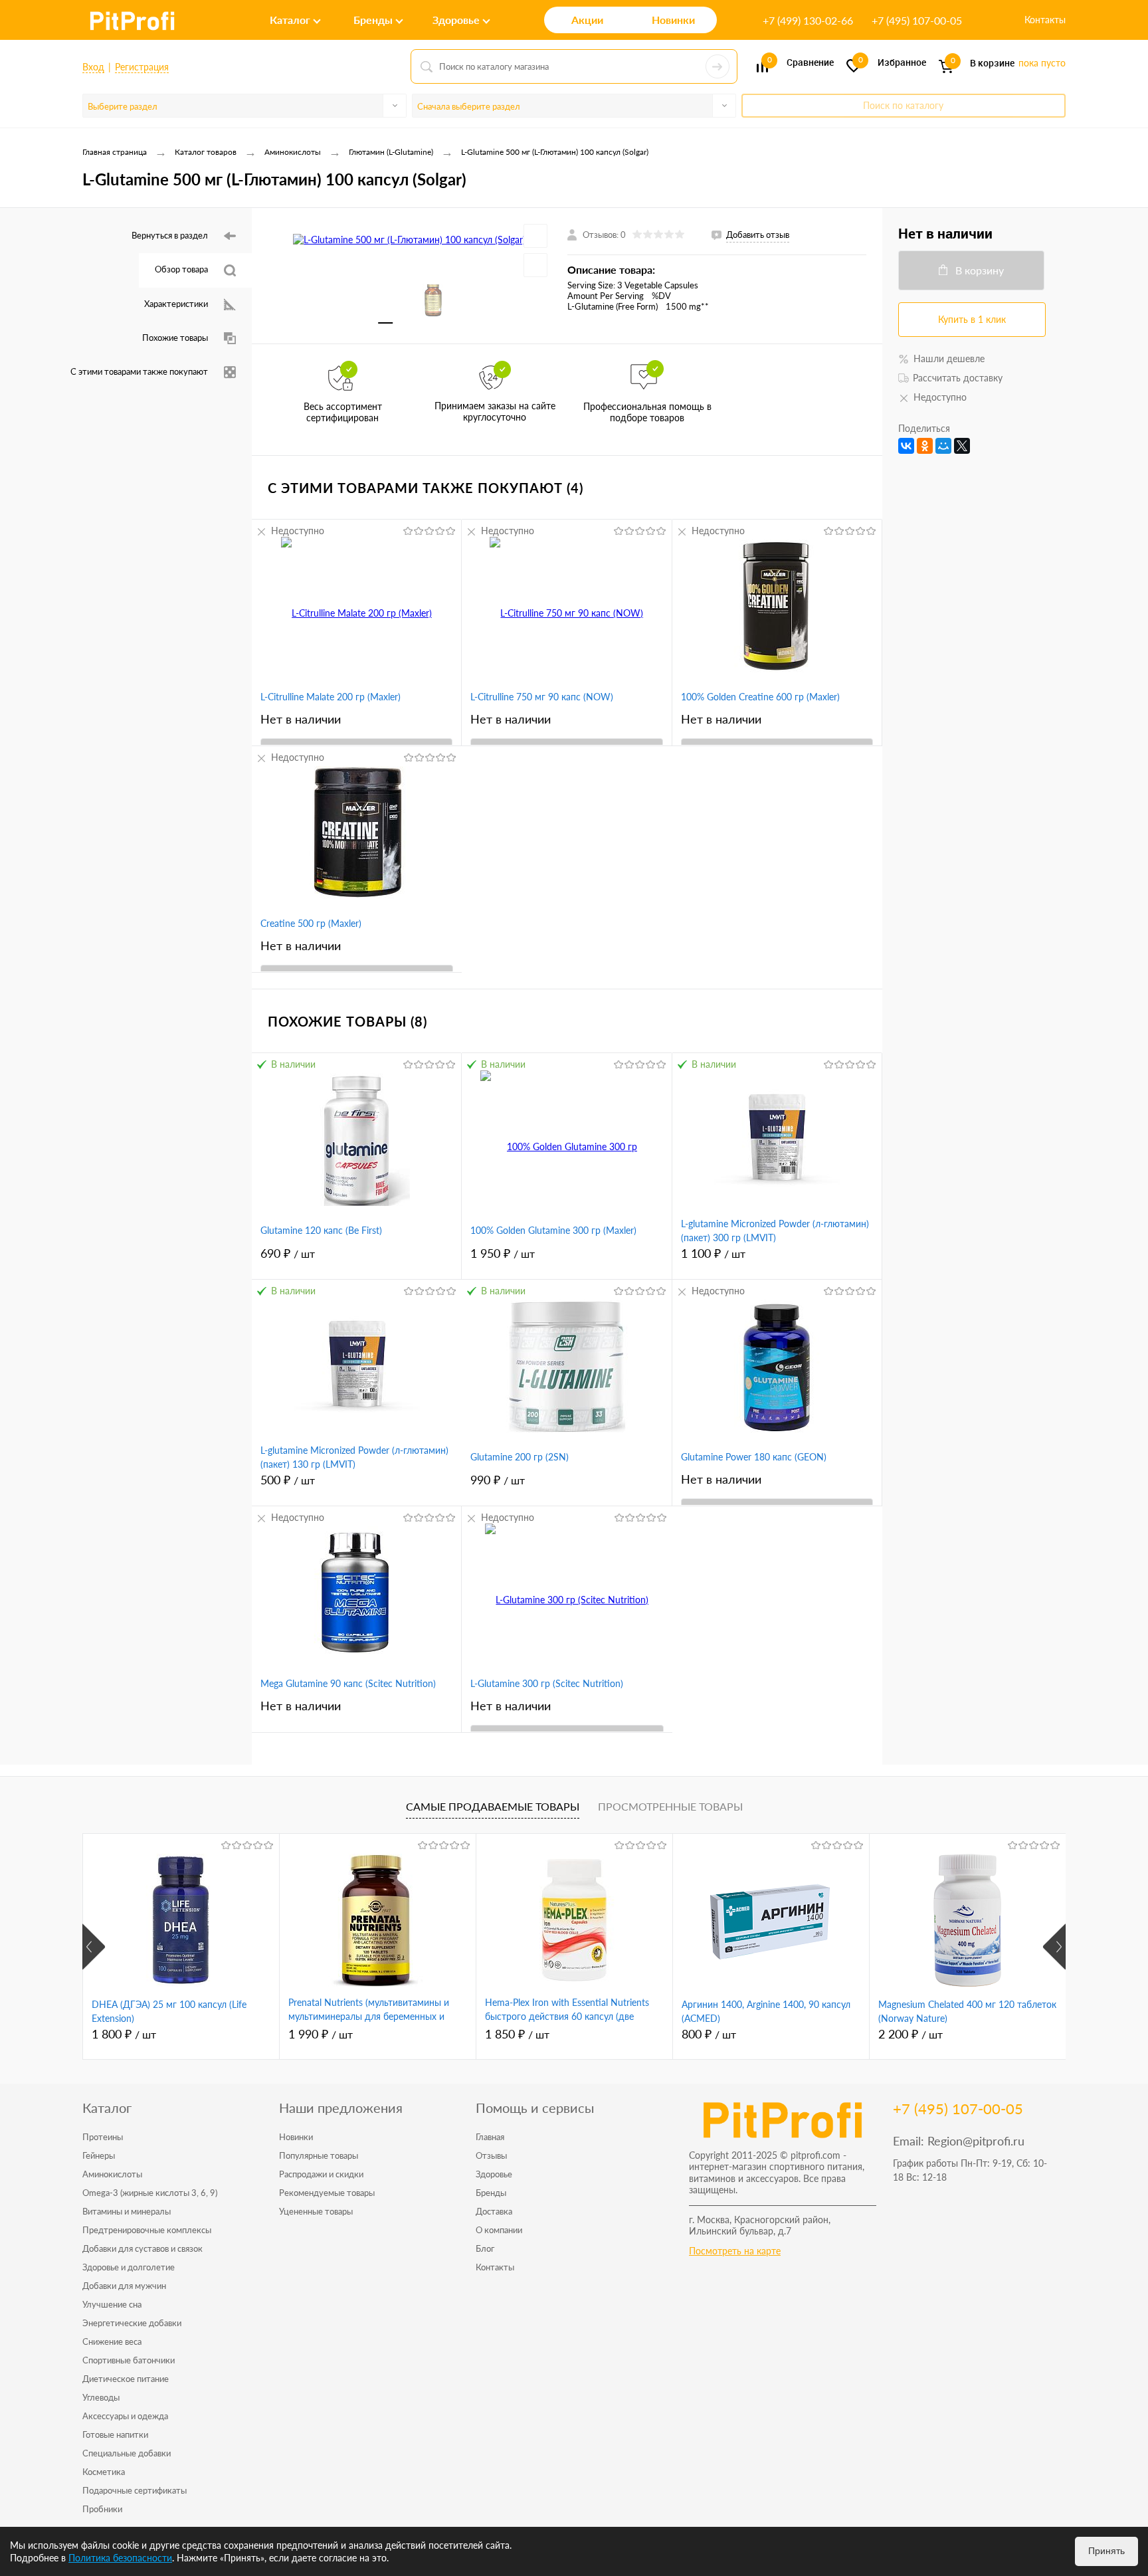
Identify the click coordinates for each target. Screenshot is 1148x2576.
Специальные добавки (127, 2453)
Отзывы (491, 2155)
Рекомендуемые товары (327, 2193)
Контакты (1045, 20)
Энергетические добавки (132, 2323)
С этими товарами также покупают (139, 371)
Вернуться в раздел (170, 235)
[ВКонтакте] (906, 446)
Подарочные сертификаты (135, 2490)
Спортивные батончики (129, 2360)
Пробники (102, 2509)
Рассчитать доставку (958, 378)
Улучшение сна (112, 2304)
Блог (485, 2248)
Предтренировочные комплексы (147, 2230)
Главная (490, 2137)
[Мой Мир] (943, 446)
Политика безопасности (120, 2558)
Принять (1106, 2551)
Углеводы (101, 2397)
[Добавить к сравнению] (535, 265)
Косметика (104, 2472)
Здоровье (494, 2174)
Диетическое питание (126, 2379)
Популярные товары (319, 2155)
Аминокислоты (112, 2174)
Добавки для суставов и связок (143, 2248)
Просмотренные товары (670, 1806)
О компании (499, 2230)
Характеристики (176, 304)
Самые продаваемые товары (493, 1806)
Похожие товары (175, 338)
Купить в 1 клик (972, 319)
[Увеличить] (410, 239)
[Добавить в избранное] (535, 236)
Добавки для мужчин (124, 2286)
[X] (962, 446)
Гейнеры (99, 2155)
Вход (93, 67)
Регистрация (142, 67)
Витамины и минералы (127, 2211)
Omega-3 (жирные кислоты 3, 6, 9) (150, 2193)
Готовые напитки (115, 2434)
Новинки (296, 2137)
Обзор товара (181, 269)
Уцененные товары (316, 2211)
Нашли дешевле (949, 358)
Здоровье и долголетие (129, 2267)
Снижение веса (112, 2341)
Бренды (491, 2193)
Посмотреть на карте (735, 2251)
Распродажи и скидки (321, 2174)
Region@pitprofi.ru (976, 2141)
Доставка (494, 2211)
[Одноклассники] (925, 446)
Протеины (103, 2137)
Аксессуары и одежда (125, 2416)
